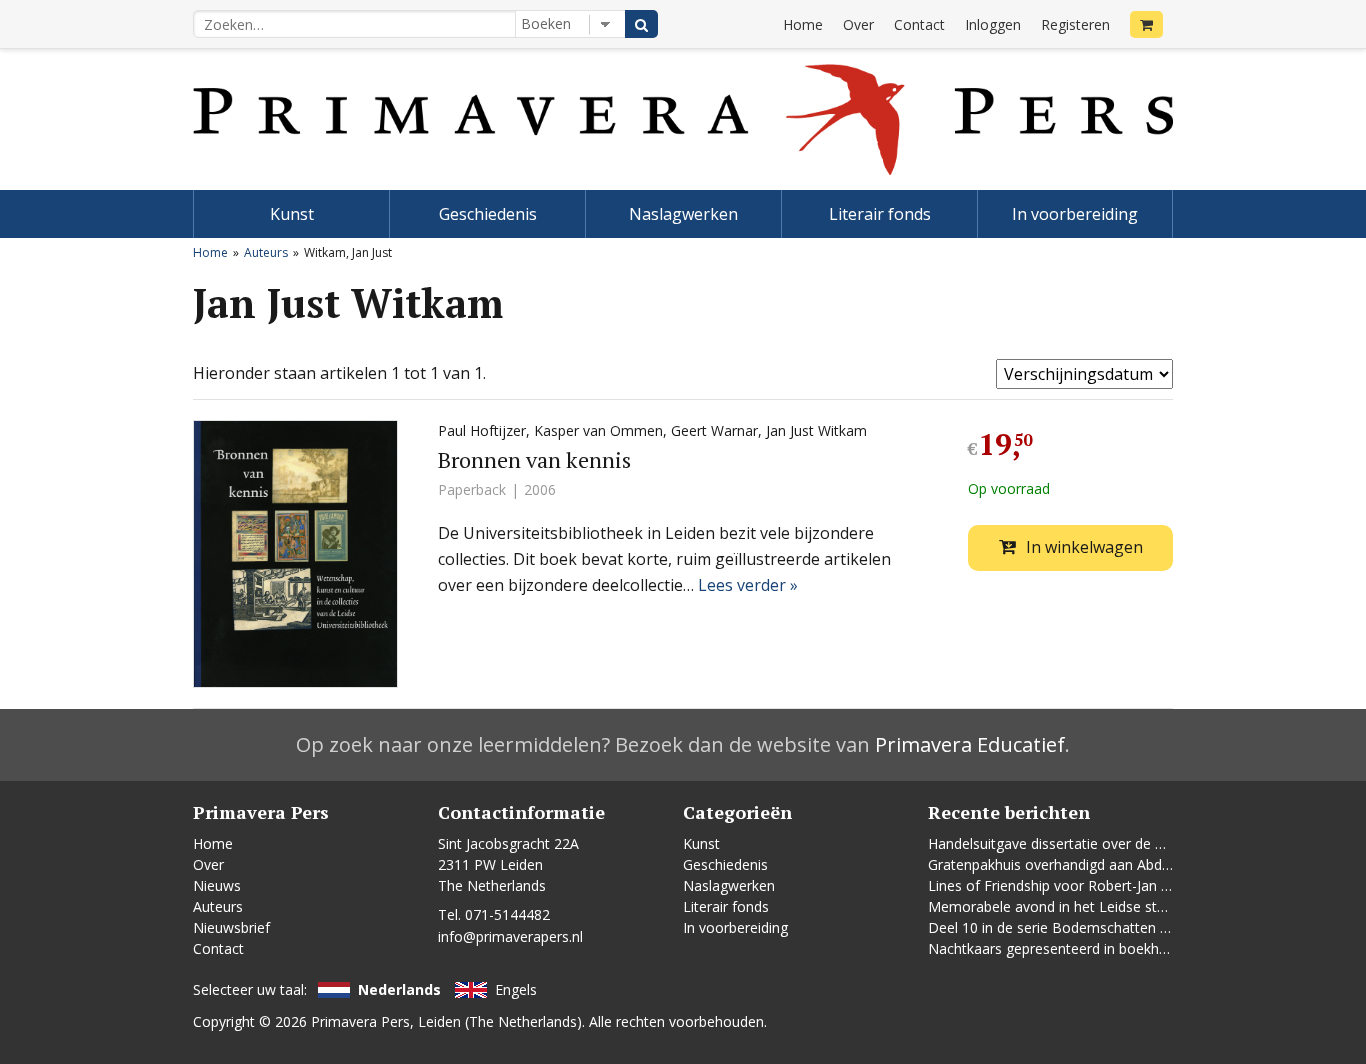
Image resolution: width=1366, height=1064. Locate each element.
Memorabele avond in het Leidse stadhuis (1063, 906)
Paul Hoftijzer (482, 430)
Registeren (1075, 24)
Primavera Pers (360, 1021)
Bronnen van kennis (534, 459)
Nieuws (217, 885)
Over (858, 24)
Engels (516, 989)
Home (803, 24)
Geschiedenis (488, 214)
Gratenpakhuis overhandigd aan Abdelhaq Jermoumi (1096, 864)
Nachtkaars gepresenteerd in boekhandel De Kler (1087, 948)
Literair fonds (880, 214)
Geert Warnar (714, 430)
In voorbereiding (1075, 214)
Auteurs (266, 252)
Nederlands (399, 989)
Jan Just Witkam (816, 430)
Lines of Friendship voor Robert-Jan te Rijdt (1067, 885)
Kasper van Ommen (598, 430)
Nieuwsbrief (231, 927)
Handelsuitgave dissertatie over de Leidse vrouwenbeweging (1123, 843)
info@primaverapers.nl (510, 936)
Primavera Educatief (970, 744)
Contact (919, 24)
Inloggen (993, 24)
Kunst (292, 214)
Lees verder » (748, 585)
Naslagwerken (683, 214)
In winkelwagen (1084, 547)
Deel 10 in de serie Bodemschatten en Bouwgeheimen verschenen (1144, 927)
